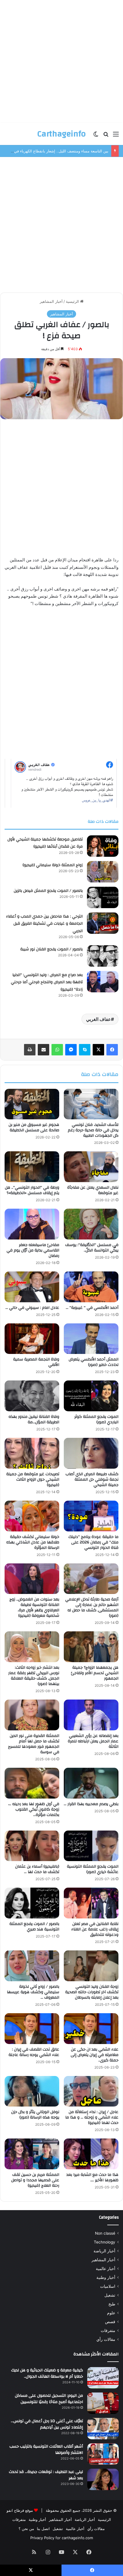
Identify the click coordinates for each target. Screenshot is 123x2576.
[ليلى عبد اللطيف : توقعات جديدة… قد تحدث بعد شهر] (103, 2479)
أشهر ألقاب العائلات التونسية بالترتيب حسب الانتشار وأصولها (46, 2450)
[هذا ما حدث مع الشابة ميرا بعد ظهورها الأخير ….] (91, 2154)
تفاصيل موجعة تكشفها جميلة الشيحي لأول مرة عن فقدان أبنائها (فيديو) (45, 843)
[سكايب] (85, 1050)
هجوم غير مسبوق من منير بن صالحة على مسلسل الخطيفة (34, 1127)
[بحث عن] (106, 136)
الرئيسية (73, 301)
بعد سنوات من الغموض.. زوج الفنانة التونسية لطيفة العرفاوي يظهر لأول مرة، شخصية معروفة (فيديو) (34, 1608)
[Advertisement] (61, 61)
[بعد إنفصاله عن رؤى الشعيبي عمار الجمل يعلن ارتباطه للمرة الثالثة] (91, 1715)
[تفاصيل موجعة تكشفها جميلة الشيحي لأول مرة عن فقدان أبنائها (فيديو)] (103, 846)
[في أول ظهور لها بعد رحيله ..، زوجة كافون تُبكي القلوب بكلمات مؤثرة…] (32, 1783)
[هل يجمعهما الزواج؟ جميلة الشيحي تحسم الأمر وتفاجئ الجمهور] (91, 1647)
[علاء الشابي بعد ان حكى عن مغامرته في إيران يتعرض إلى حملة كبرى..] (91, 2029)
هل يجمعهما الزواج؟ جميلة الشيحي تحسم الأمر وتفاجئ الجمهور (95, 1673)
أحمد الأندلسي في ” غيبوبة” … (92, 1308)
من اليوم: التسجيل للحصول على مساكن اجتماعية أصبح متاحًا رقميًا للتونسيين (49, 2399)
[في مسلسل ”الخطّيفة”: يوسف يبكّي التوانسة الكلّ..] (91, 1224)
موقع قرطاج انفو (20, 2510)
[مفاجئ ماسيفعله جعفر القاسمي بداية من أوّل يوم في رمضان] (32, 1224)
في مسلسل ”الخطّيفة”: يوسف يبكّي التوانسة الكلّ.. (92, 1248)
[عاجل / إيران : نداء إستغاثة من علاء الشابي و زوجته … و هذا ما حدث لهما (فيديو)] (91, 2091)
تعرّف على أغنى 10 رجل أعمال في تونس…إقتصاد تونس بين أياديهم (47, 2424)
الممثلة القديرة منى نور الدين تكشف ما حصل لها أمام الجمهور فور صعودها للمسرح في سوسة (34, 1744)
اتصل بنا (43, 2529)
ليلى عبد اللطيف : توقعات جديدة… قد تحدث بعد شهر (46, 2475)
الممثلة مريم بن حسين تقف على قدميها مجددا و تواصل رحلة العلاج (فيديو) (35, 2180)
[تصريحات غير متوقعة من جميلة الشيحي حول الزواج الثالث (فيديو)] (32, 1453)
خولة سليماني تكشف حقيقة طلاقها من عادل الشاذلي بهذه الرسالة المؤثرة (33, 1542)
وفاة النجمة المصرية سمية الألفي (36, 1362)
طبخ (112, 2304)
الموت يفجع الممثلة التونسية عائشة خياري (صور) (93, 1869)
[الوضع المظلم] (96, 136)
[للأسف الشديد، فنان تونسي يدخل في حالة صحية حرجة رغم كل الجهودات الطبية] (91, 1104)
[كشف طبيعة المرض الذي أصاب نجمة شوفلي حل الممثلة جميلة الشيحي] (91, 1453)
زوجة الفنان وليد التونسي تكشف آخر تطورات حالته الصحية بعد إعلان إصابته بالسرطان (92, 1992)
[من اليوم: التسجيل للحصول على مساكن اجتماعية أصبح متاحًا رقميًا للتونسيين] (103, 2403)
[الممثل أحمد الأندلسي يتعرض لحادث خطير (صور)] (91, 1339)
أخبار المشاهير (51, 301)
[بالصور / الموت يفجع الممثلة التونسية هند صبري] (32, 1903)
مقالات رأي (106, 2339)
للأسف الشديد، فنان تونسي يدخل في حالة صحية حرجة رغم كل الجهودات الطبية (93, 1130)
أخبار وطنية (106, 2277)
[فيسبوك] (112, 1050)
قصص (110, 2322)
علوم (111, 2313)
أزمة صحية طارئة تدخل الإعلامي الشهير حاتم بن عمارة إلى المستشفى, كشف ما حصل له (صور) (92, 1608)
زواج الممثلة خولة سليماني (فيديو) (53, 865)
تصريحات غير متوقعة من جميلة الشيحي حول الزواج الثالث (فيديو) (33, 1480)
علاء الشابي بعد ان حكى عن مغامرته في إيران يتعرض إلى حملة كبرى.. (95, 2055)
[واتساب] (57, 1050)
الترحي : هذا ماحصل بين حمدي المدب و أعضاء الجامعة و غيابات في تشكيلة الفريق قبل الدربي (44, 924)
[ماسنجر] (71, 1050)
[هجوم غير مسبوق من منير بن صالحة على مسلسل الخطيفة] (32, 1104)
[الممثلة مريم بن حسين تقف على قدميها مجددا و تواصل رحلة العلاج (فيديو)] (32, 2154)
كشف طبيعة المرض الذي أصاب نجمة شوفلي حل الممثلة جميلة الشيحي (92, 1480)
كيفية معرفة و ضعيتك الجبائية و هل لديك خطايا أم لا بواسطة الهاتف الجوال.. (47, 2373)
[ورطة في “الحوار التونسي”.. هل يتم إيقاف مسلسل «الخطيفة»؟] (32, 1167)
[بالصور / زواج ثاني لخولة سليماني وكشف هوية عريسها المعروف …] (32, 1966)
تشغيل (110, 2295)
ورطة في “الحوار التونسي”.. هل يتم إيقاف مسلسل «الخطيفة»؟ (32, 1190)
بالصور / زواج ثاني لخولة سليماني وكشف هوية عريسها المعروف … (33, 1992)
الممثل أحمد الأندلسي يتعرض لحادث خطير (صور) (94, 1362)
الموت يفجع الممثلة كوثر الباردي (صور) (96, 1419)
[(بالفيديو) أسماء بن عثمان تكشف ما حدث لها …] (32, 1846)
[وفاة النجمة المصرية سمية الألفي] (32, 1339)
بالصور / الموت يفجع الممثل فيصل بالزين (48, 891)
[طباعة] (30, 1050)
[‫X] (98, 1050)
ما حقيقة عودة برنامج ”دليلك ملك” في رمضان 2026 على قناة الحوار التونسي (93, 1542)
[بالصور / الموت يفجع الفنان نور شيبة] (103, 956)
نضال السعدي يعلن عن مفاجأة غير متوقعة (93, 1190)
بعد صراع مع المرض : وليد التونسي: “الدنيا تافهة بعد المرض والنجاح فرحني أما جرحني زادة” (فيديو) (47, 982)
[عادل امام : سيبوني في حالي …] (32, 1287)
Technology (105, 2242)
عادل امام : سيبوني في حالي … (32, 1308)
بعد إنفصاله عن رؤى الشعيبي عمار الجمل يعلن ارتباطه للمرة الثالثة (93, 1741)
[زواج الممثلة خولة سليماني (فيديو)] (103, 872)
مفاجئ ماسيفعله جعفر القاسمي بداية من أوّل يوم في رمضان (33, 1250)
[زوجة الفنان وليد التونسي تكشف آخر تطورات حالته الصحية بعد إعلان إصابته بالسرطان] (91, 1966)
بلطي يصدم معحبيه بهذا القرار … (91, 1804)
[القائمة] (116, 136)
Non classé (105, 2233)
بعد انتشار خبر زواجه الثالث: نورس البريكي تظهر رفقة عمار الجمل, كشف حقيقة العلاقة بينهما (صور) (34, 1676)
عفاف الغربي (99, 1019)
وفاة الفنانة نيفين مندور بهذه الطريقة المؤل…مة (34, 1419)
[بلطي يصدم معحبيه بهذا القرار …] (91, 1783)
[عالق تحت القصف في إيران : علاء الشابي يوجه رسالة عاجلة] (32, 2029)
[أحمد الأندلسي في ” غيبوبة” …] (91, 1287)
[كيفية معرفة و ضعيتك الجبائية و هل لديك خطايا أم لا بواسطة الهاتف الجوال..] (103, 2378)
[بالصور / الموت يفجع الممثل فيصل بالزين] (103, 897)
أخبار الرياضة (104, 2251)
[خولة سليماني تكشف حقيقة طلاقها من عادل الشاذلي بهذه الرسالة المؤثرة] (32, 1516)
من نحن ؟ (26, 2529)
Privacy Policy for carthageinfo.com (62, 2538)
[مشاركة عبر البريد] (43, 1050)
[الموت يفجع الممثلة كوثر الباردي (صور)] (91, 1396)
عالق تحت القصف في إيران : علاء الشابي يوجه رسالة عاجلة (34, 2052)
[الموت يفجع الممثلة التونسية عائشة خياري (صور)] (91, 1846)
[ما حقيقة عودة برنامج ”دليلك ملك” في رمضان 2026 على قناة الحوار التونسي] (91, 1516)
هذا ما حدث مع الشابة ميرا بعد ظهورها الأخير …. (92, 2177)
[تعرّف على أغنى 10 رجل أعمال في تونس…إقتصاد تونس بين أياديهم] (103, 2429)
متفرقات (108, 2331)
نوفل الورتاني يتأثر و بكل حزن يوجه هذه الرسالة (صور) (35, 2115)
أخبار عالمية (106, 2269)
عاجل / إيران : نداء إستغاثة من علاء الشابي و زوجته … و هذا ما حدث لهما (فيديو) (92, 2117)
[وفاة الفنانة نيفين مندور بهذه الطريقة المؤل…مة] (32, 1396)
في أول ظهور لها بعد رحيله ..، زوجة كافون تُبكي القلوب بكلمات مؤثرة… (34, 1809)
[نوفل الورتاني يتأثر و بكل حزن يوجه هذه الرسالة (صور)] (32, 2091)
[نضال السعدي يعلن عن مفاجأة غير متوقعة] (91, 1167)
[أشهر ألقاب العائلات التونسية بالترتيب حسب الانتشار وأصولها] (103, 2454)
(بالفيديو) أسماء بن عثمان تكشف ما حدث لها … (37, 1869)
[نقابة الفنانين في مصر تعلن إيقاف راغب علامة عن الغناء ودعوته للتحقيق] (91, 1903)
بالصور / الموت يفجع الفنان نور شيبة (51, 949)
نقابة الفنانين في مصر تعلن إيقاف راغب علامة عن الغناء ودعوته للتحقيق (95, 1929)
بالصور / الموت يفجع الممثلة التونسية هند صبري (34, 1927)
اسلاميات (108, 2286)
